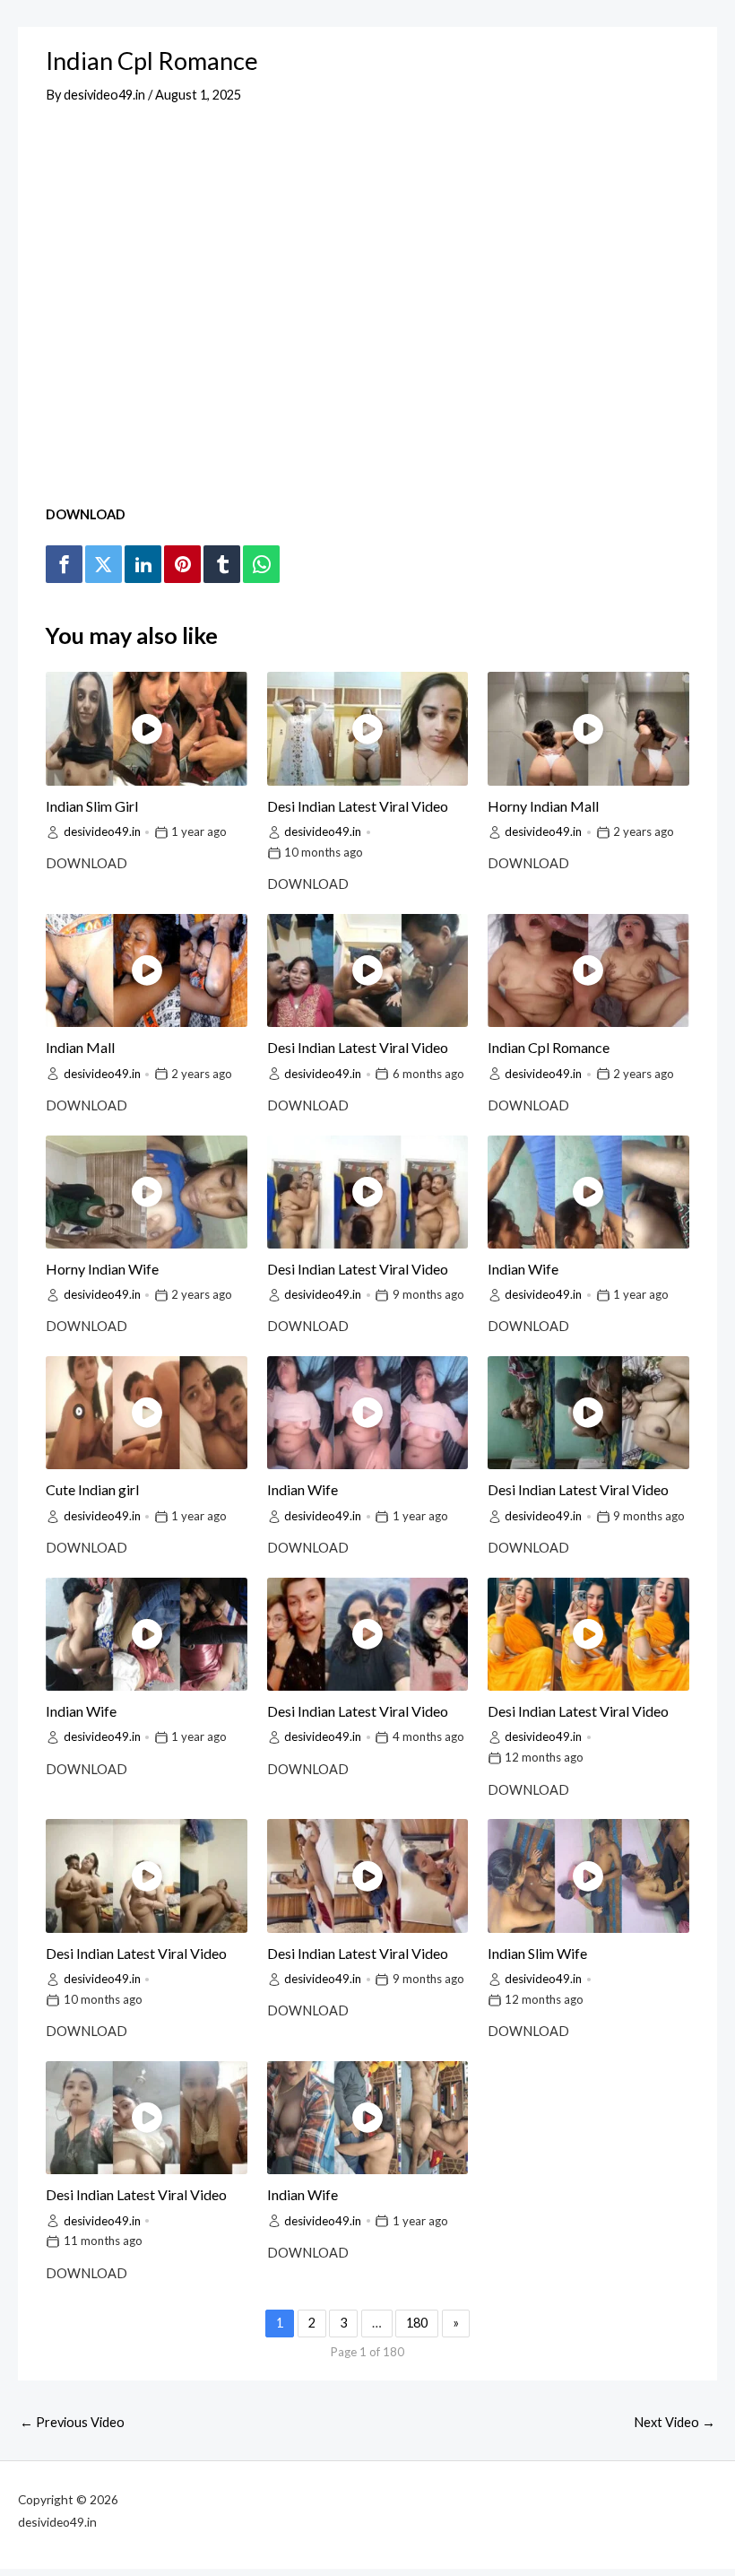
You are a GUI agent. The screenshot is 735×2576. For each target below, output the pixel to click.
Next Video (674, 2422)
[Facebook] (64, 564)
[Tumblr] (221, 564)
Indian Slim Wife (537, 1953)
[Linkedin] (143, 564)
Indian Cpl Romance (549, 1047)
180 (417, 2323)
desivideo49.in (102, 831)
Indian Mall (80, 1047)
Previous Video (72, 2422)
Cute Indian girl (92, 1489)
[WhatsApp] (261, 564)
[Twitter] (103, 564)
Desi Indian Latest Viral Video (358, 806)
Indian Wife (523, 1269)
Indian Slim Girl (92, 806)
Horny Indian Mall (543, 806)
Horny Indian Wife (102, 1269)
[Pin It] (182, 564)
